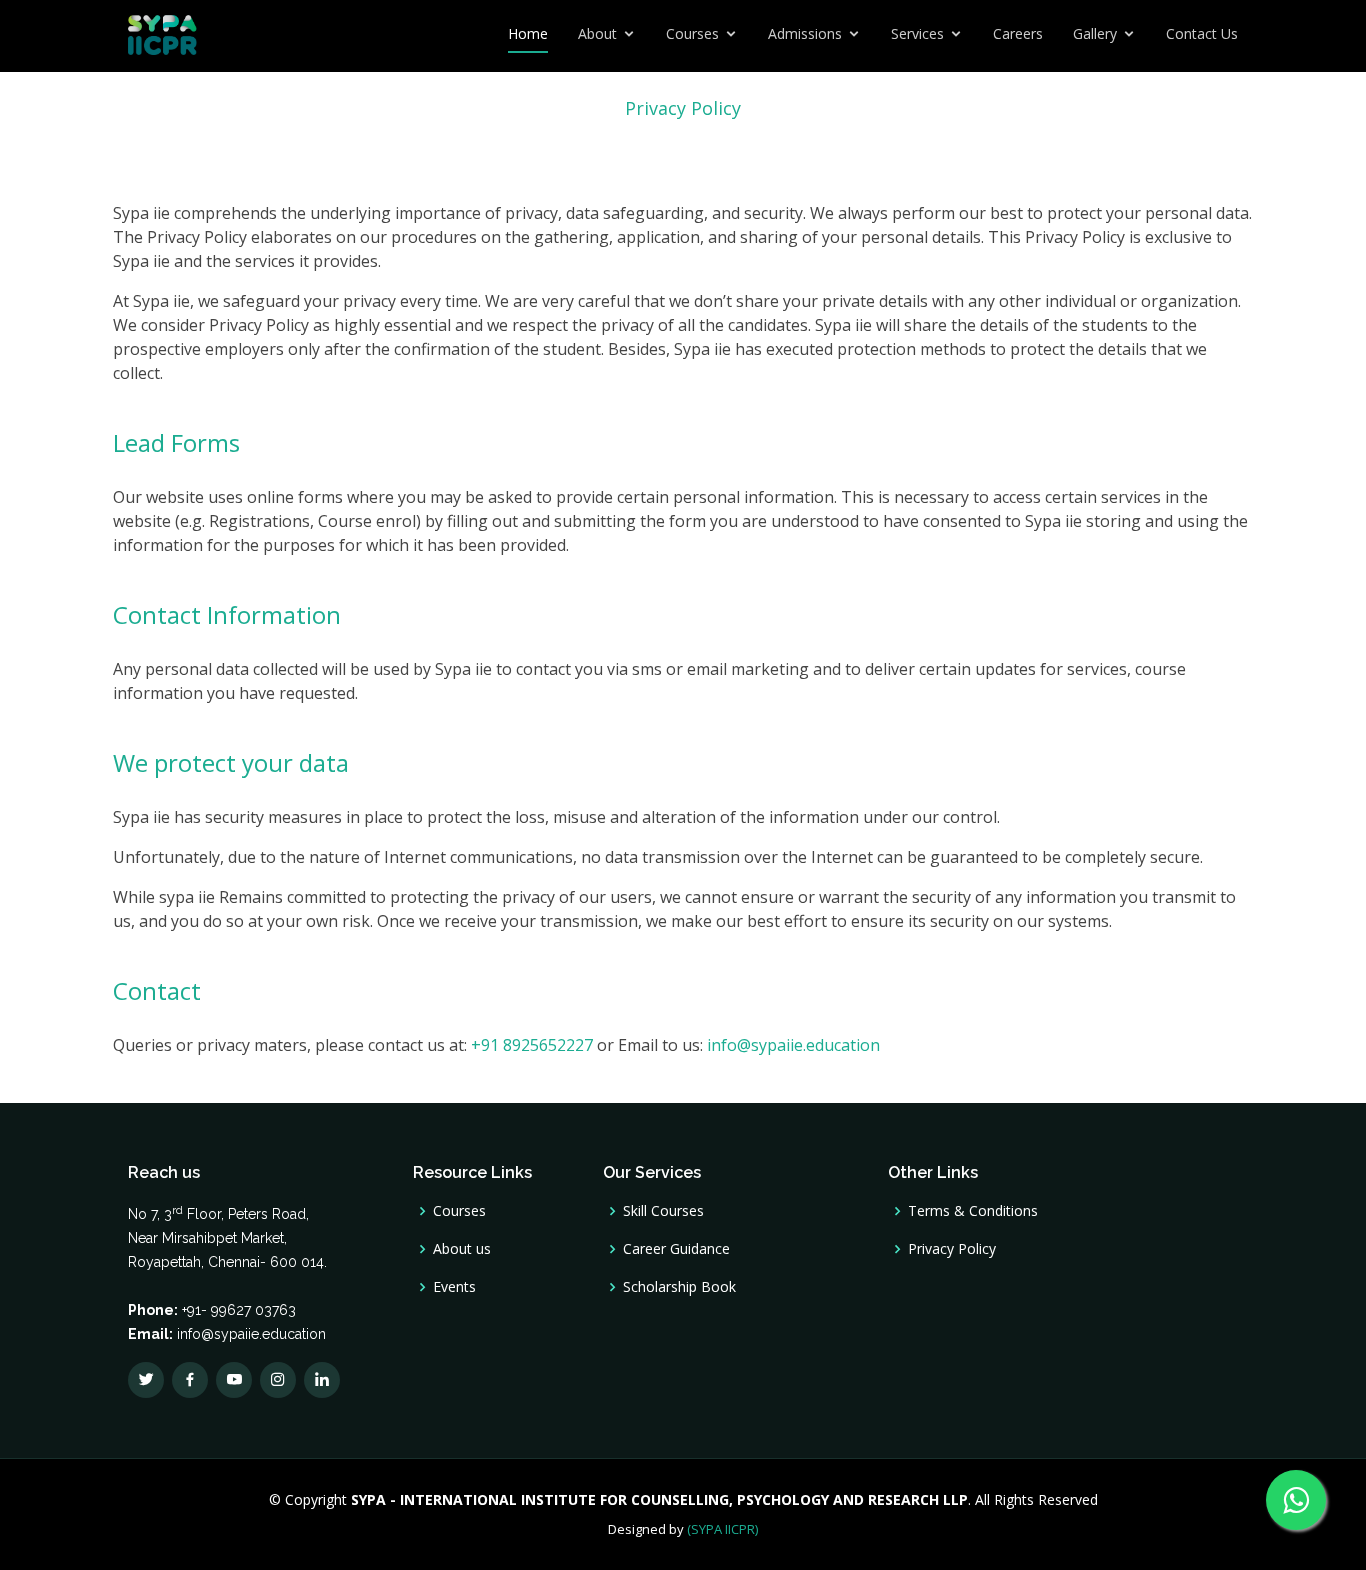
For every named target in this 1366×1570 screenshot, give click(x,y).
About (597, 33)
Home (528, 33)
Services (917, 33)
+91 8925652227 (532, 1045)
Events (454, 1287)
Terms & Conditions (973, 1211)
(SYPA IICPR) (722, 1529)
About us (462, 1249)
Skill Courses (663, 1211)
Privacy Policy (952, 1249)
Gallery (1095, 33)
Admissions (805, 33)
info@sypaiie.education (793, 1045)
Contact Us (1202, 33)
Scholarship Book (679, 1287)
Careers (1018, 33)
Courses (692, 33)
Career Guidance (676, 1249)
